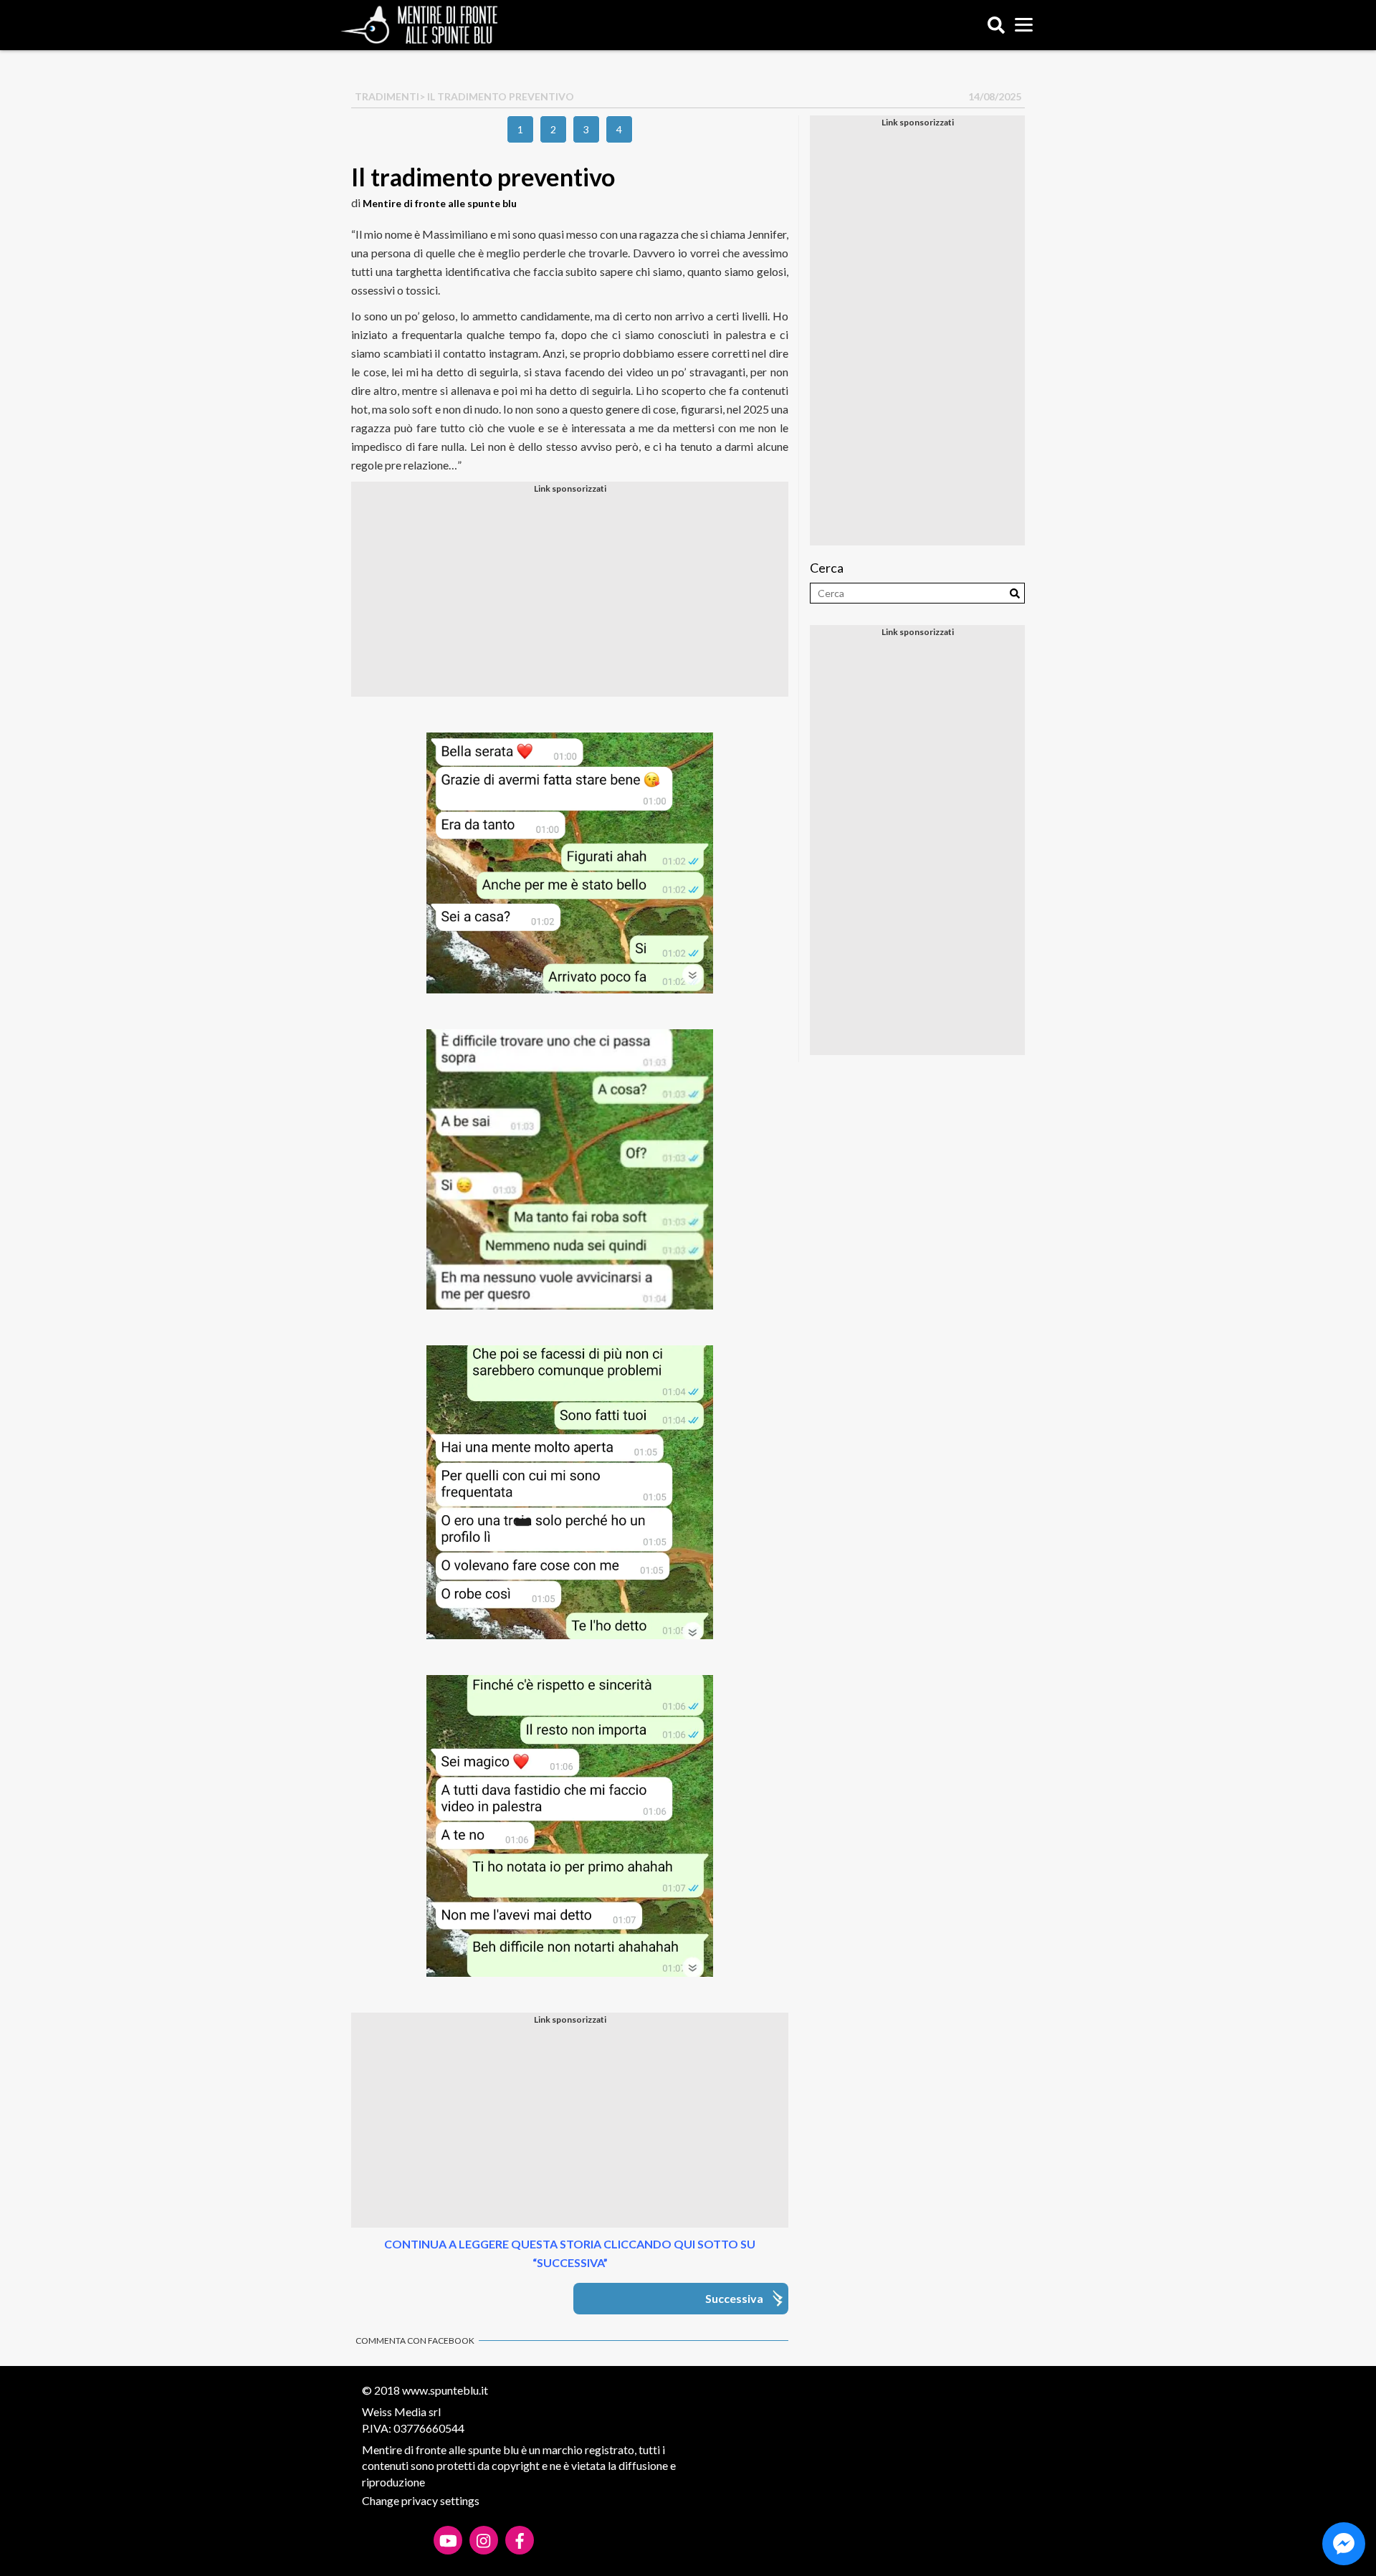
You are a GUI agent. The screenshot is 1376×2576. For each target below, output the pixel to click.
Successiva (734, 2298)
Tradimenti (387, 96)
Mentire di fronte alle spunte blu (440, 203)
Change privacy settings (421, 2500)
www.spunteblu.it (445, 2390)
